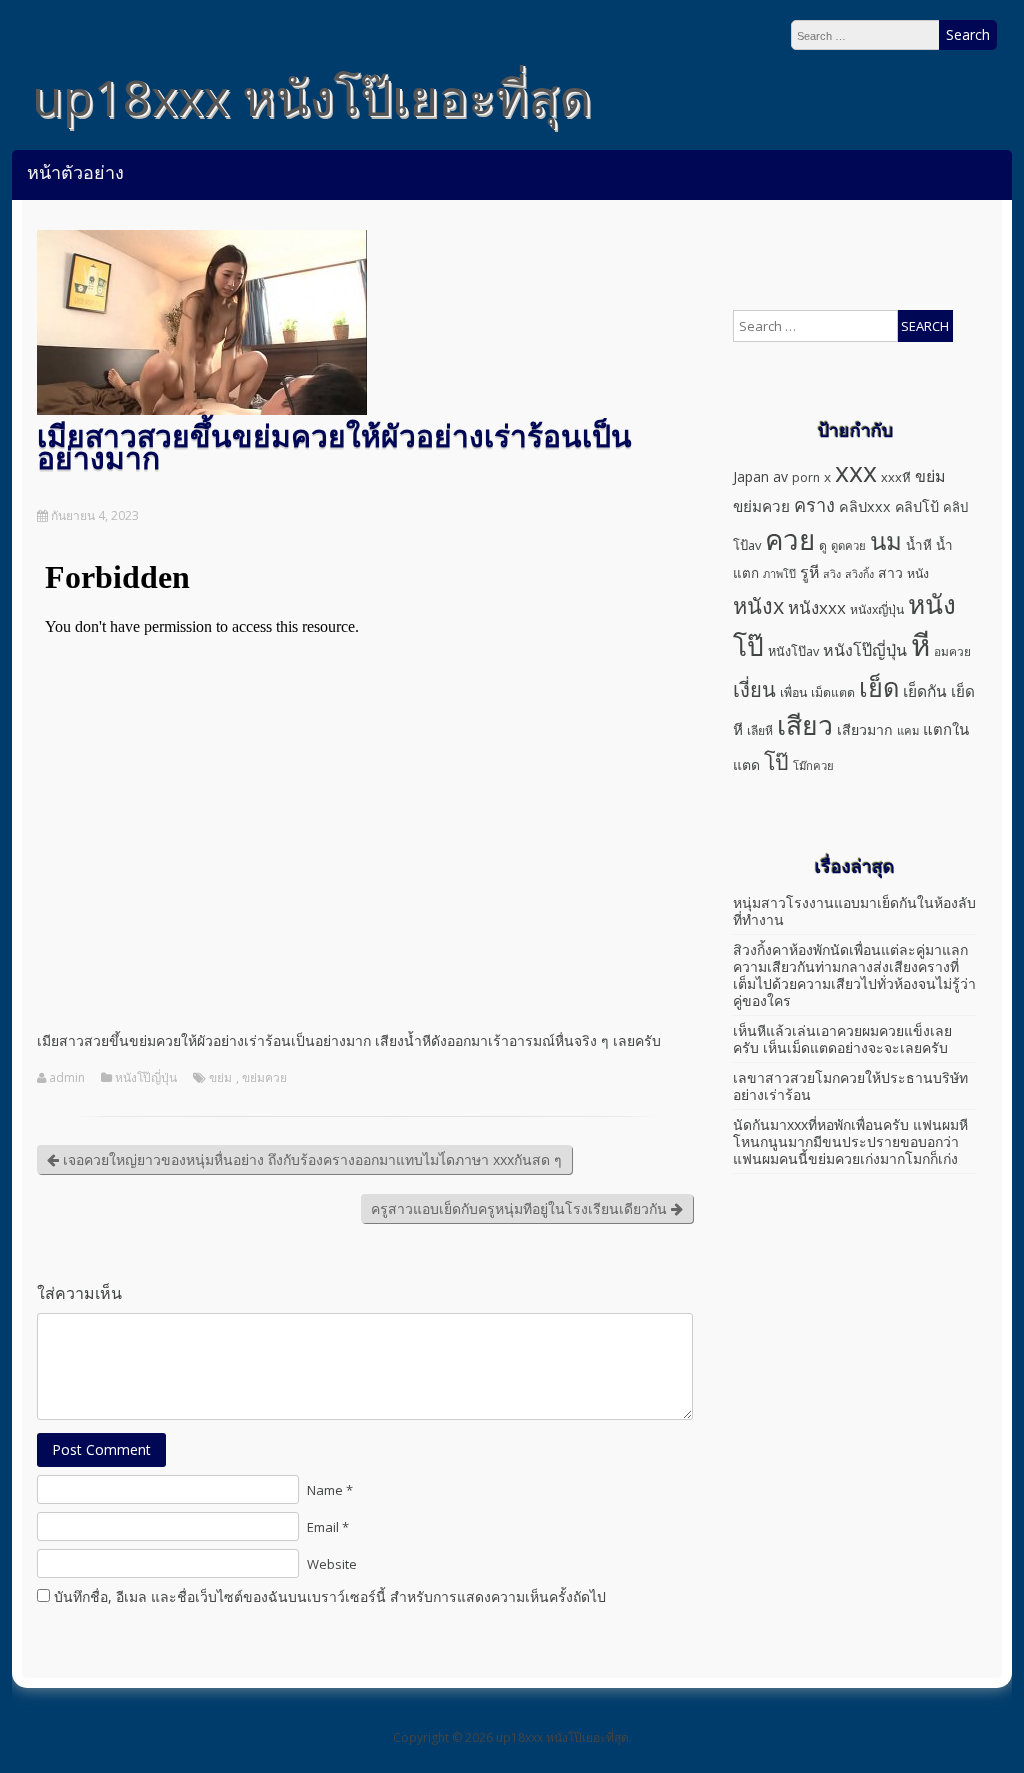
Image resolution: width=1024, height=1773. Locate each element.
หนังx (758, 605)
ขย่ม (220, 1078)
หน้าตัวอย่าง (75, 172)
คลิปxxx (865, 506)
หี (920, 645)
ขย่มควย (264, 1078)
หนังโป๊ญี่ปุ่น (146, 1078)
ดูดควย (848, 545)
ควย (790, 539)
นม (886, 540)
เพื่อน (793, 692)
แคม (908, 730)
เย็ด (879, 687)
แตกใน (946, 729)
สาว (890, 572)
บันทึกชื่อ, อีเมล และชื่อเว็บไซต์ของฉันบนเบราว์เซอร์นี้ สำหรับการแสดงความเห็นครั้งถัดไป (330, 1596)
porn (806, 477)
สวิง (832, 574)
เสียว (805, 725)
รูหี (809, 572)
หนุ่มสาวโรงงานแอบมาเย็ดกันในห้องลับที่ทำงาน (854, 911)
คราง (814, 505)
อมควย (952, 651)
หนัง (918, 573)
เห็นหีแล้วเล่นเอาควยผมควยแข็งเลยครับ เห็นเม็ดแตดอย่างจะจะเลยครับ (842, 1039)
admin (67, 1078)
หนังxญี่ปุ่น (877, 609)
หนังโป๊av (793, 651)
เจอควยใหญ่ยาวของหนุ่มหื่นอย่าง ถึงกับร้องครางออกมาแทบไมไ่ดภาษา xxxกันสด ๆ (310, 1159)
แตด (746, 764)
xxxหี (896, 477)
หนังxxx (817, 607)
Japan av (760, 476)
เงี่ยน (754, 689)
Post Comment (101, 1449)
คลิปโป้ (917, 506)
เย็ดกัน (925, 691)
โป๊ (776, 761)
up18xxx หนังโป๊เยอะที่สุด (311, 97)
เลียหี (760, 730)
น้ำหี (919, 545)
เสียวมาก (865, 729)
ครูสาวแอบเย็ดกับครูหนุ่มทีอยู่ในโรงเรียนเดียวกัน (521, 1208)
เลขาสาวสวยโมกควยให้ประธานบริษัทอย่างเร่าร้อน (850, 1086)
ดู (823, 545)
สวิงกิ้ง (859, 574)
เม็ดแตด (833, 692)
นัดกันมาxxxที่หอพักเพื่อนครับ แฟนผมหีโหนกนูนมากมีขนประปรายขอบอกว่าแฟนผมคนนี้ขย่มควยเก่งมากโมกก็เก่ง (850, 1141)
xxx (856, 471)
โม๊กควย (813, 765)
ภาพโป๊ (779, 573)
